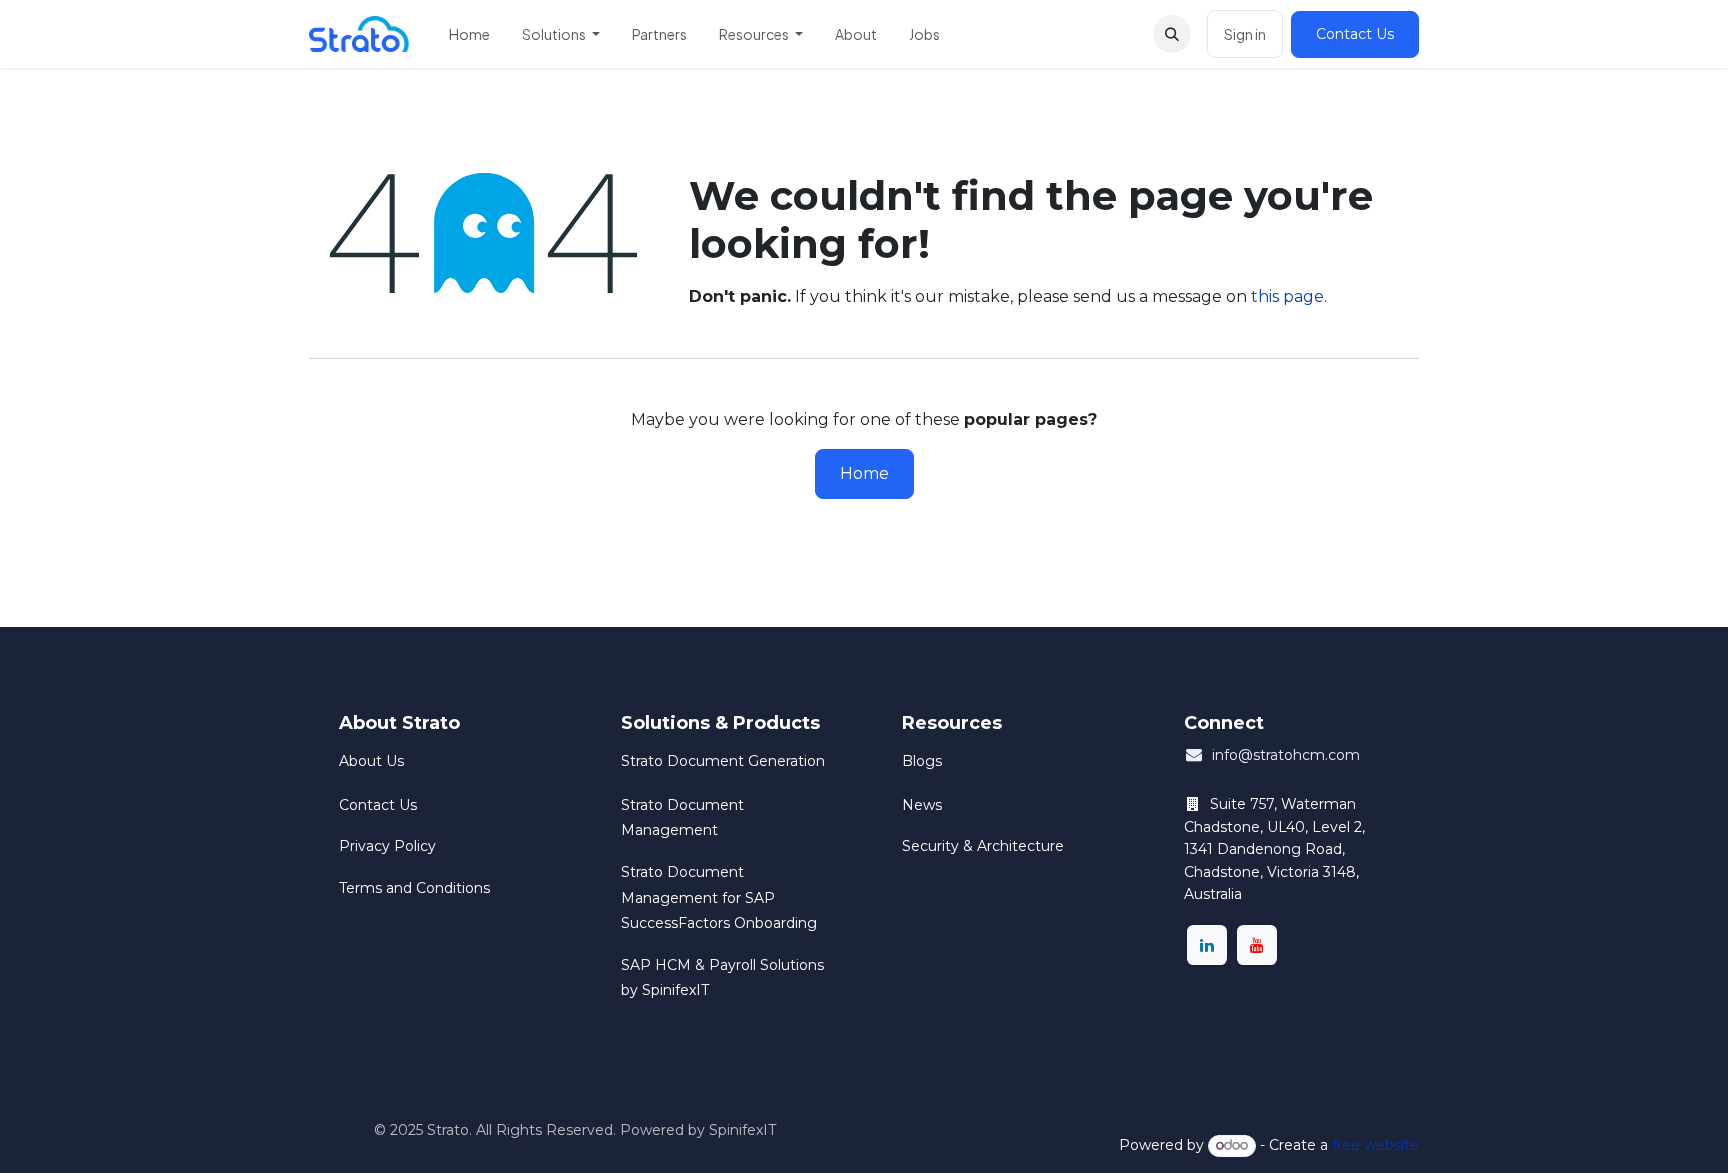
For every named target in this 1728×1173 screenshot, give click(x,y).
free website (1375, 1145)
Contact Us (1355, 34)
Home (864, 473)
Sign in (1245, 34)
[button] (1172, 34)
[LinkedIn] (1207, 945)
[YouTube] (1257, 945)
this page (1287, 296)
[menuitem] (469, 34)
